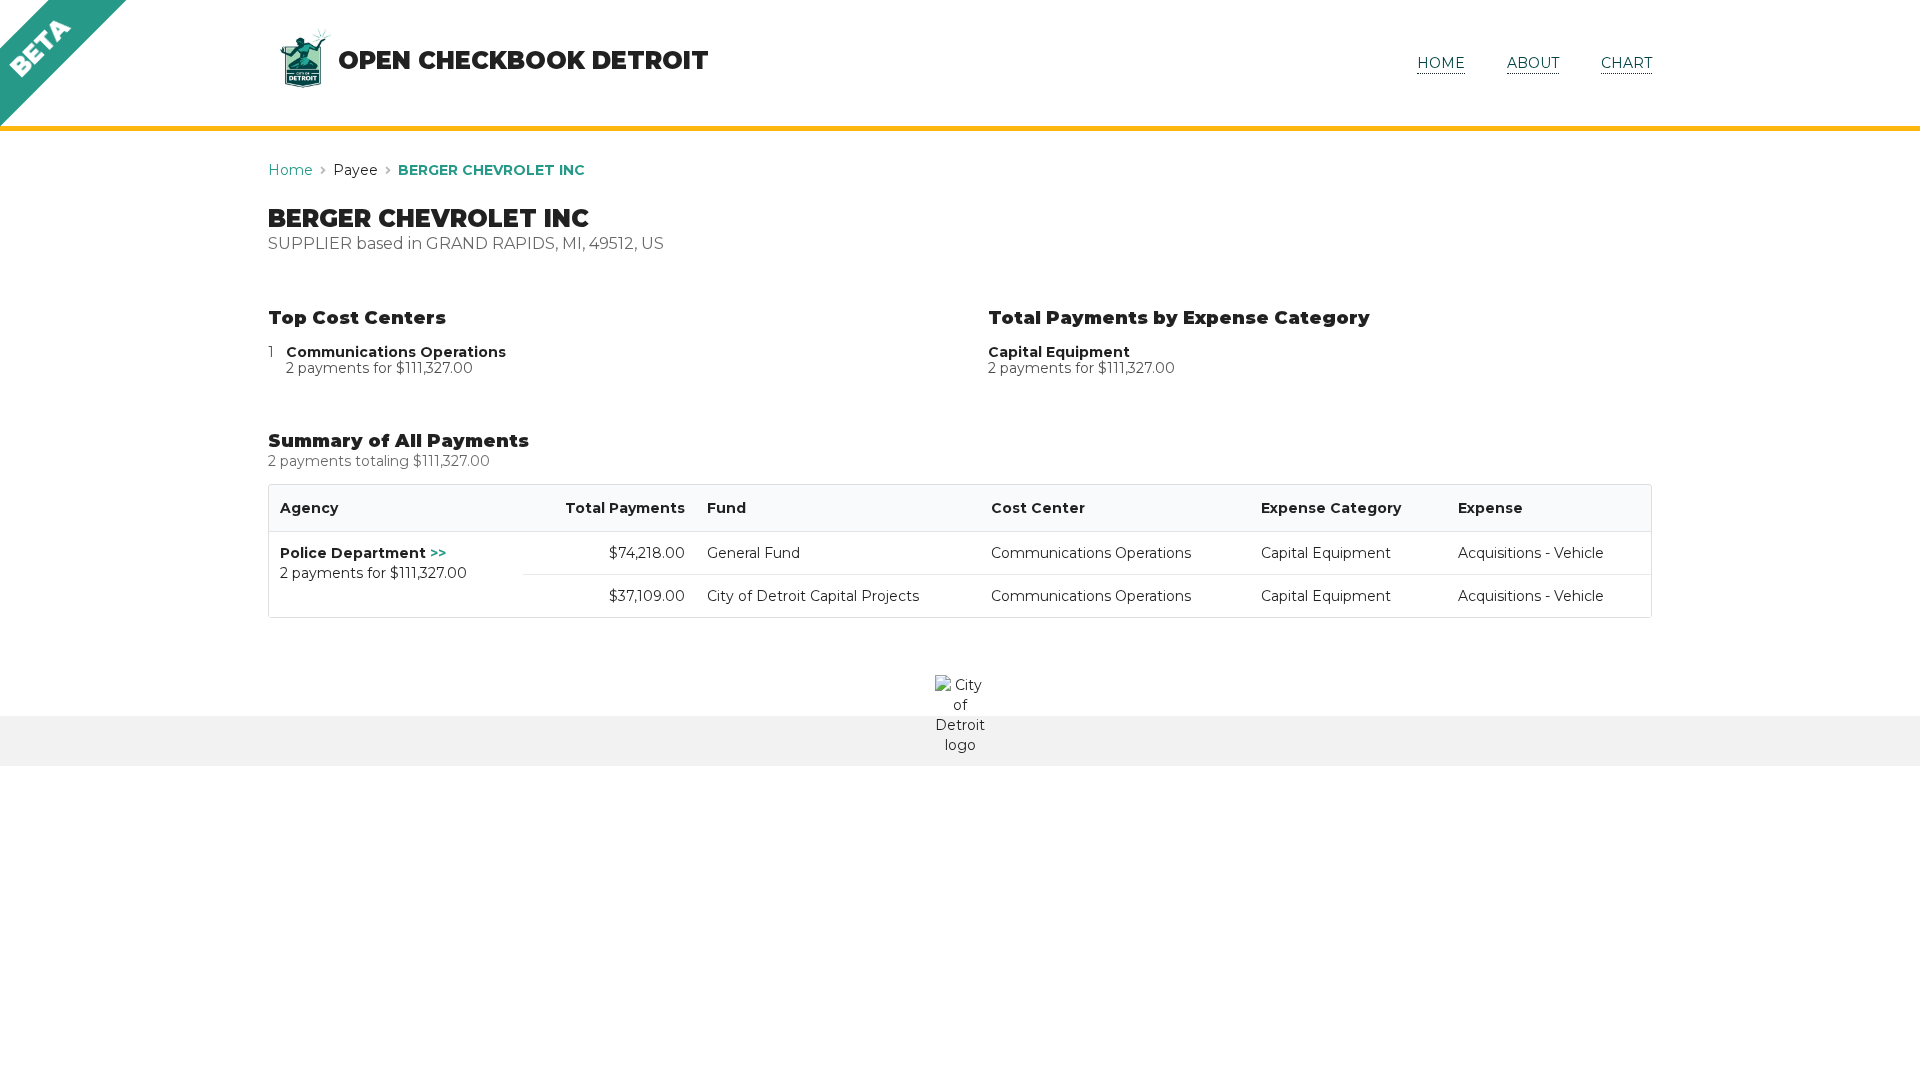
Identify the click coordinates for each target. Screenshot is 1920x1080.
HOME (1441, 63)
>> (438, 553)
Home (290, 170)
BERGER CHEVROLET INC (491, 170)
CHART (1626, 63)
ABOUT (1533, 63)
